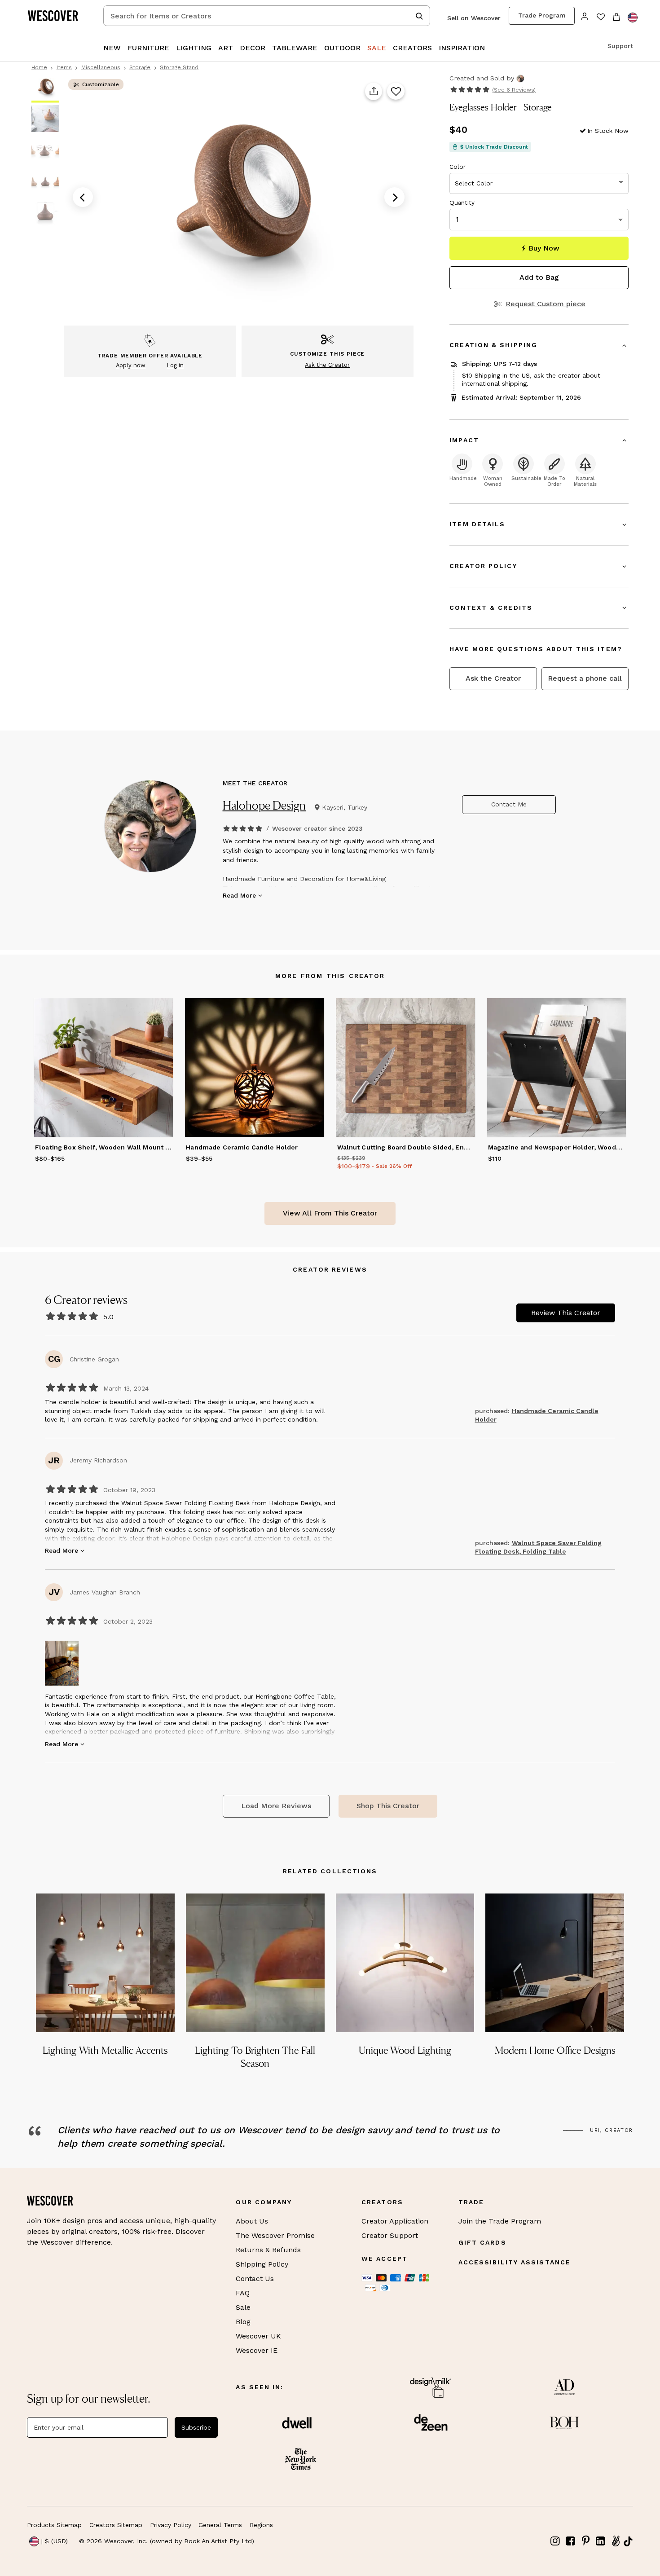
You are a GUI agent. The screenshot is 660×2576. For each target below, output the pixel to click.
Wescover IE (257, 2350)
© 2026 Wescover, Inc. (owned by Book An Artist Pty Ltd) (167, 2541)
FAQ (243, 2293)
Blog (243, 2322)
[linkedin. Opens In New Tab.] (601, 2541)
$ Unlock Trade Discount (494, 147)
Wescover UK (258, 2336)
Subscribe (196, 2427)
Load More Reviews (276, 1806)
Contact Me (509, 804)
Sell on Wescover (474, 18)
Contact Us (255, 2279)
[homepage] (56, 16)
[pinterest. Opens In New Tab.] (585, 2541)
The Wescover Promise (275, 2235)
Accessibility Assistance (515, 2262)
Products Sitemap (54, 2525)
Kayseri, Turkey (345, 807)
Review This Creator (566, 1313)
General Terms (220, 2525)
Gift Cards (482, 2242)
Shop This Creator (388, 1806)
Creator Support (390, 2235)
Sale (243, 2307)
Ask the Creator (493, 678)
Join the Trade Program (500, 2221)
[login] (585, 15)
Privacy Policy (171, 2525)
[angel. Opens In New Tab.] (616, 2541)
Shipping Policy (262, 2264)
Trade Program (542, 15)
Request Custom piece (545, 304)
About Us (252, 2221)
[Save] (396, 92)
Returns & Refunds (268, 2250)
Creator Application (395, 2221)
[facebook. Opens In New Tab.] (571, 2541)
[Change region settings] (633, 18)
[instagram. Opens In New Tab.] (555, 2541)
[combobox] (267, 16)
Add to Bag (539, 277)
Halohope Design (264, 805)
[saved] (601, 18)
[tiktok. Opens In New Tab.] (628, 2541)
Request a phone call (585, 678)
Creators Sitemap (116, 2525)
